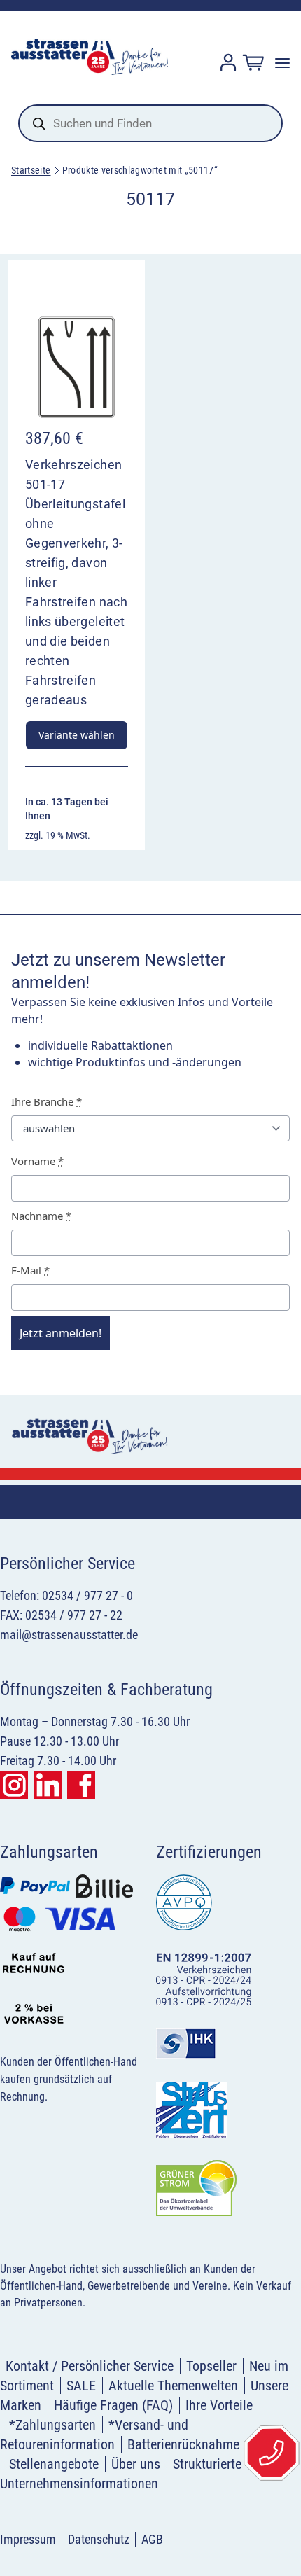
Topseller (211, 2366)
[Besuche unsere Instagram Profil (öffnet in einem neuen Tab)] (14, 1785)
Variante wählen (77, 735)
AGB (152, 2539)
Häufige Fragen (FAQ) (113, 2405)
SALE (81, 2386)
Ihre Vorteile (219, 2405)
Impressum (28, 2539)
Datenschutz (99, 2539)
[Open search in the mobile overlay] (150, 123)
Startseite (31, 170)
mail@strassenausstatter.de (69, 1635)
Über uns (136, 2464)
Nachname (41, 1216)
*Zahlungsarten (52, 2425)
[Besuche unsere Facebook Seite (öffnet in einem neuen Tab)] (81, 1785)
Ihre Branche (47, 1101)
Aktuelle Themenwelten (173, 2386)
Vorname (37, 1161)
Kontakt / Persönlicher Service (90, 2366)
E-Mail (30, 1270)
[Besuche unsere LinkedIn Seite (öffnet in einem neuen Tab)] (48, 1785)
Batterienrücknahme (183, 2444)
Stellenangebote (54, 2464)
